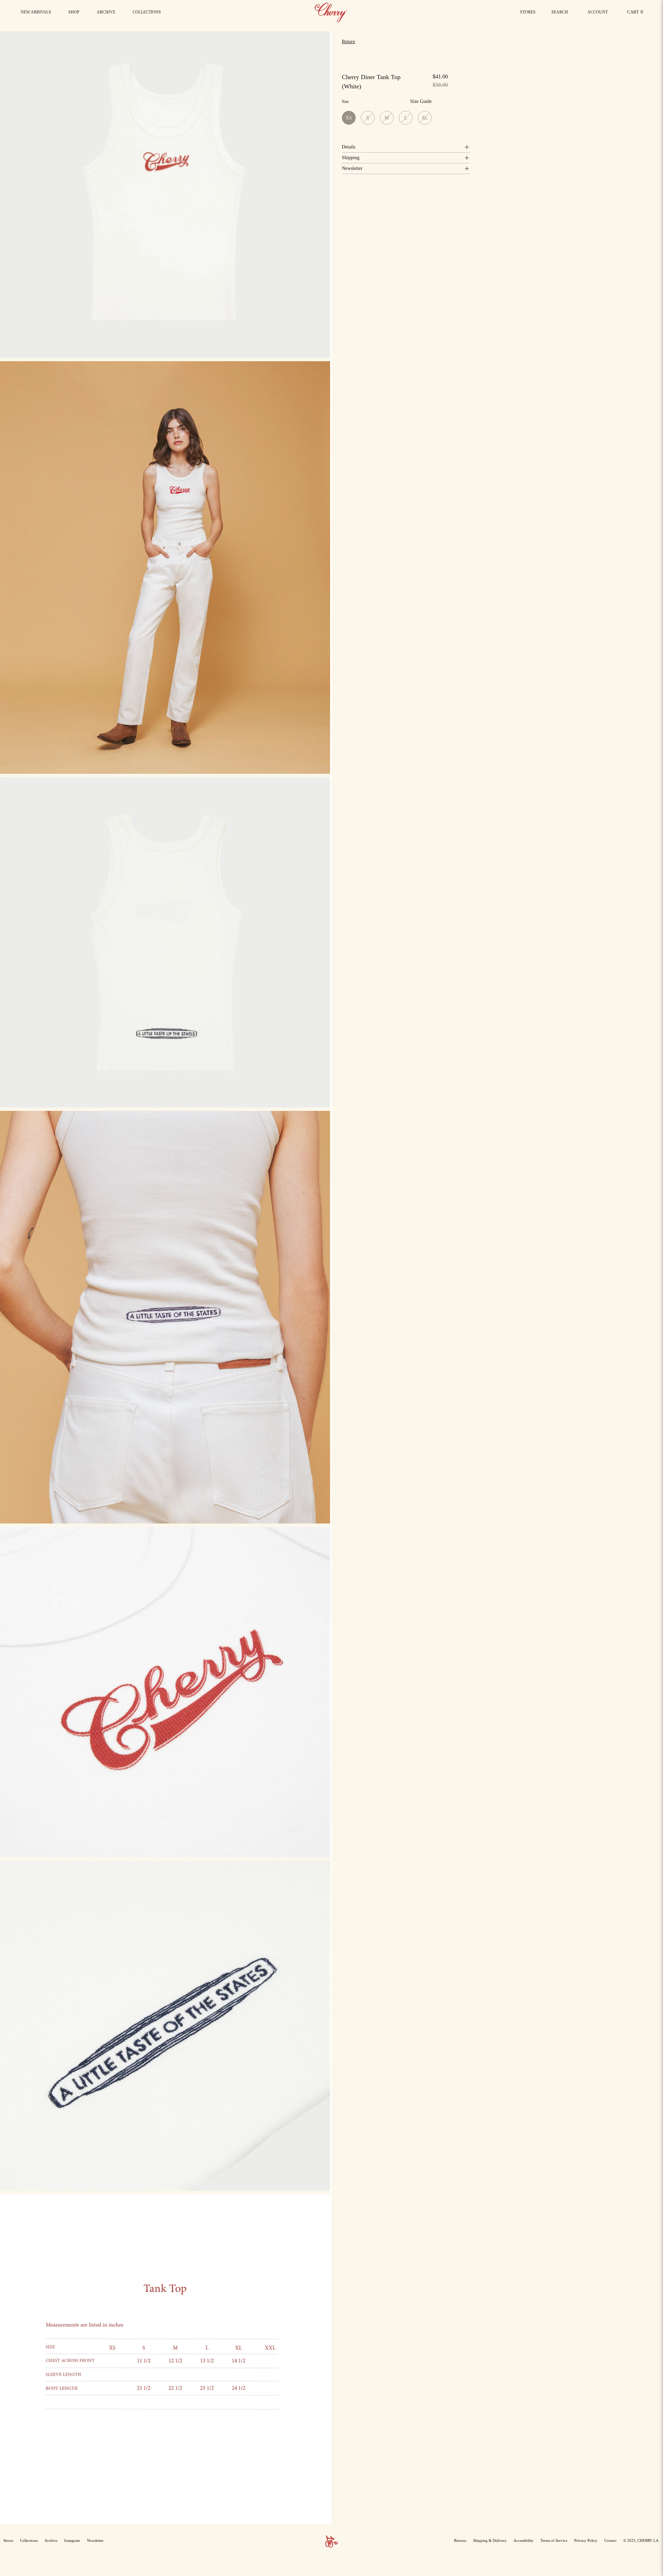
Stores (528, 12)
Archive (51, 2540)
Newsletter (352, 168)
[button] (147, 12)
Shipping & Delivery (490, 2540)
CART (636, 14)
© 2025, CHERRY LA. (641, 2540)
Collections (29, 2540)
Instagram (72, 2540)
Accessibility (523, 2540)
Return (348, 42)
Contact (610, 2540)
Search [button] (561, 14)
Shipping (351, 158)
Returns (460, 2540)
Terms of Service (554, 2540)
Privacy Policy (586, 2540)
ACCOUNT (597, 14)
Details (349, 147)
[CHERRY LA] (331, 12)
